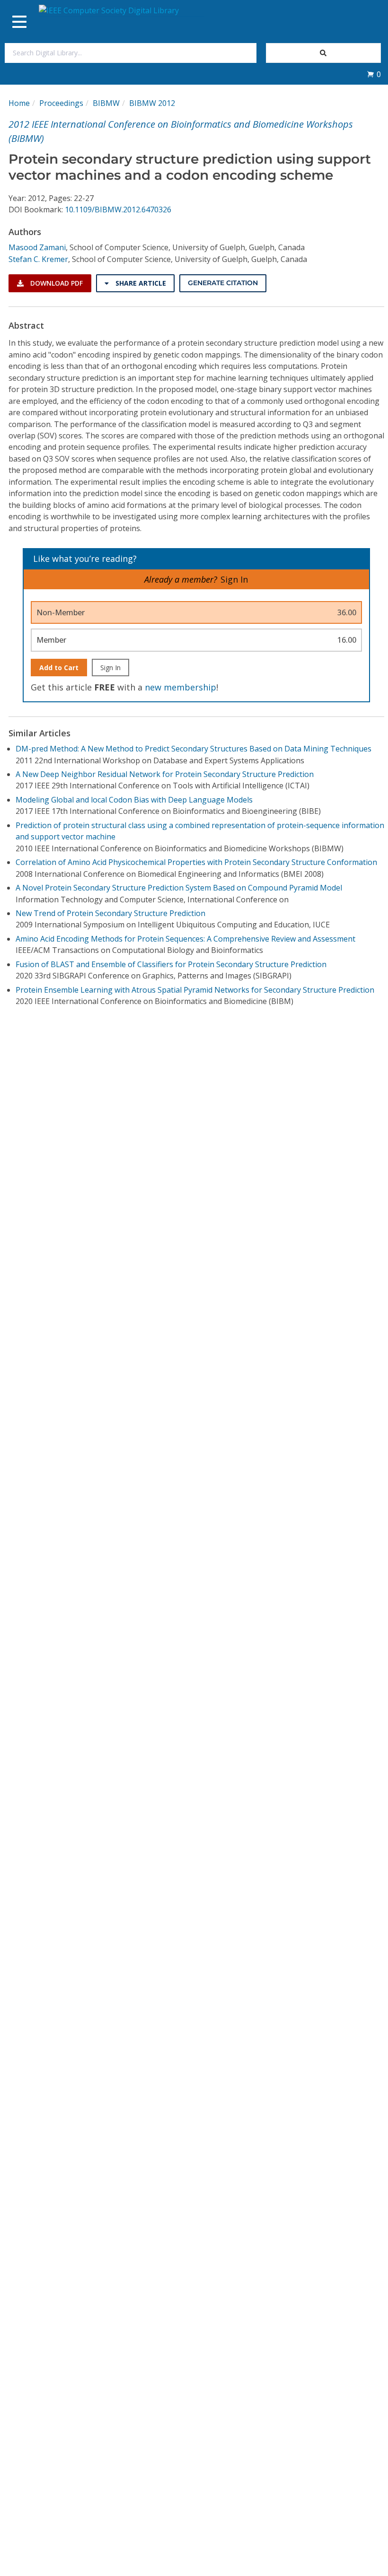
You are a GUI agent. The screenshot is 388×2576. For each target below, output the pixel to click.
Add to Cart (59, 668)
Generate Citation (223, 283)
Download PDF (56, 283)
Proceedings (61, 103)
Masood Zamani (37, 247)
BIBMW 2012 (152, 103)
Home (19, 103)
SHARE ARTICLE (140, 283)
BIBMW (106, 103)
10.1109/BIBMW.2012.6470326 (118, 210)
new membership (181, 687)
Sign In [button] (234, 579)
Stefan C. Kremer (38, 259)
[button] (374, 74)
